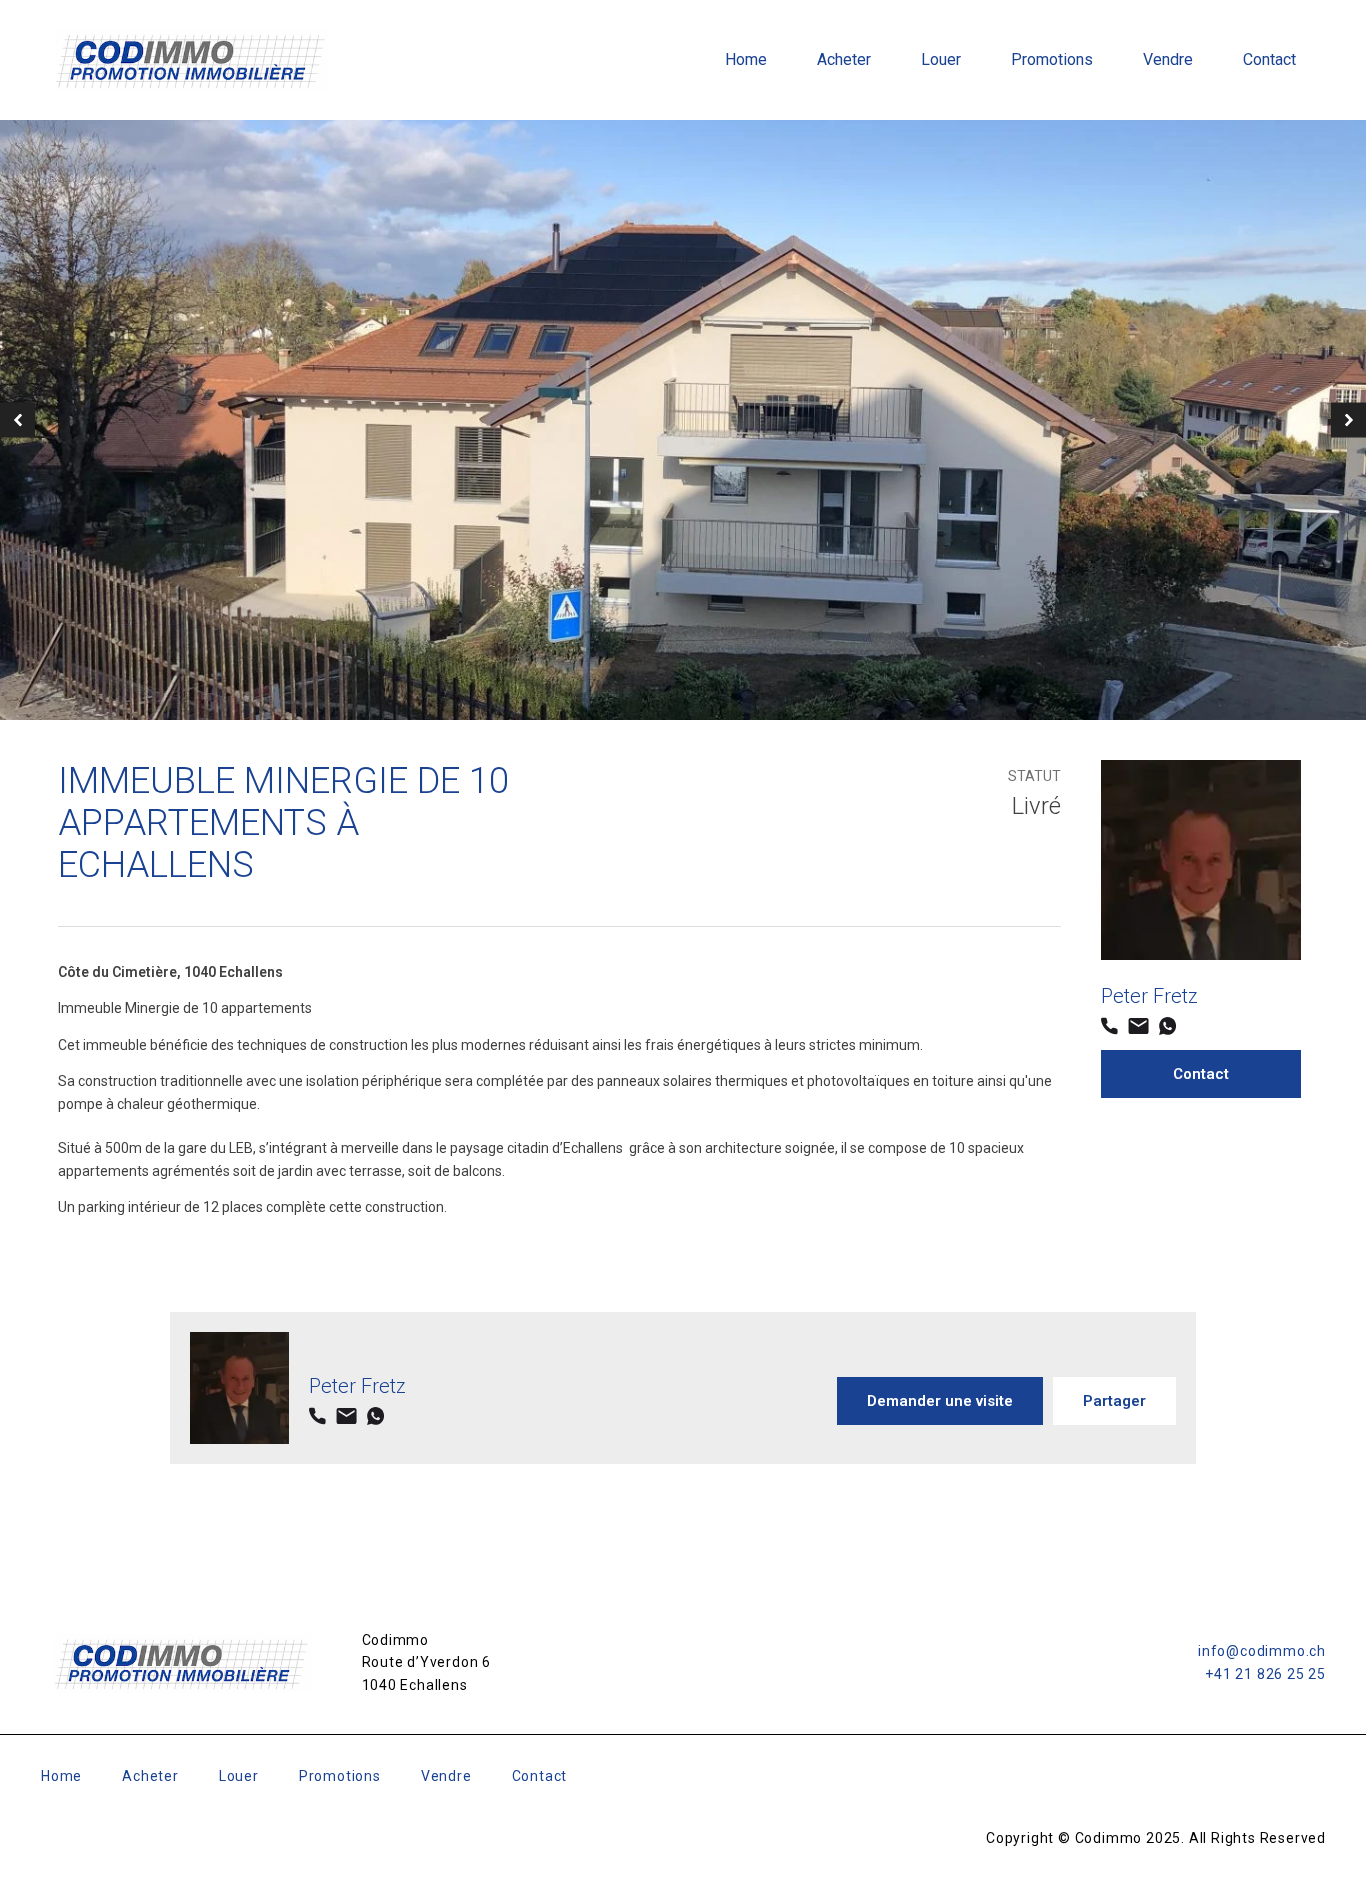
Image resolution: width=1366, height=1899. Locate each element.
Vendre (1168, 59)
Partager (1114, 1401)
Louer (941, 59)
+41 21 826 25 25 (1265, 1674)
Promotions (1052, 59)
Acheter (844, 59)
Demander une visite (940, 1401)
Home (746, 59)
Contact (1269, 59)
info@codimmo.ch (1262, 1651)
